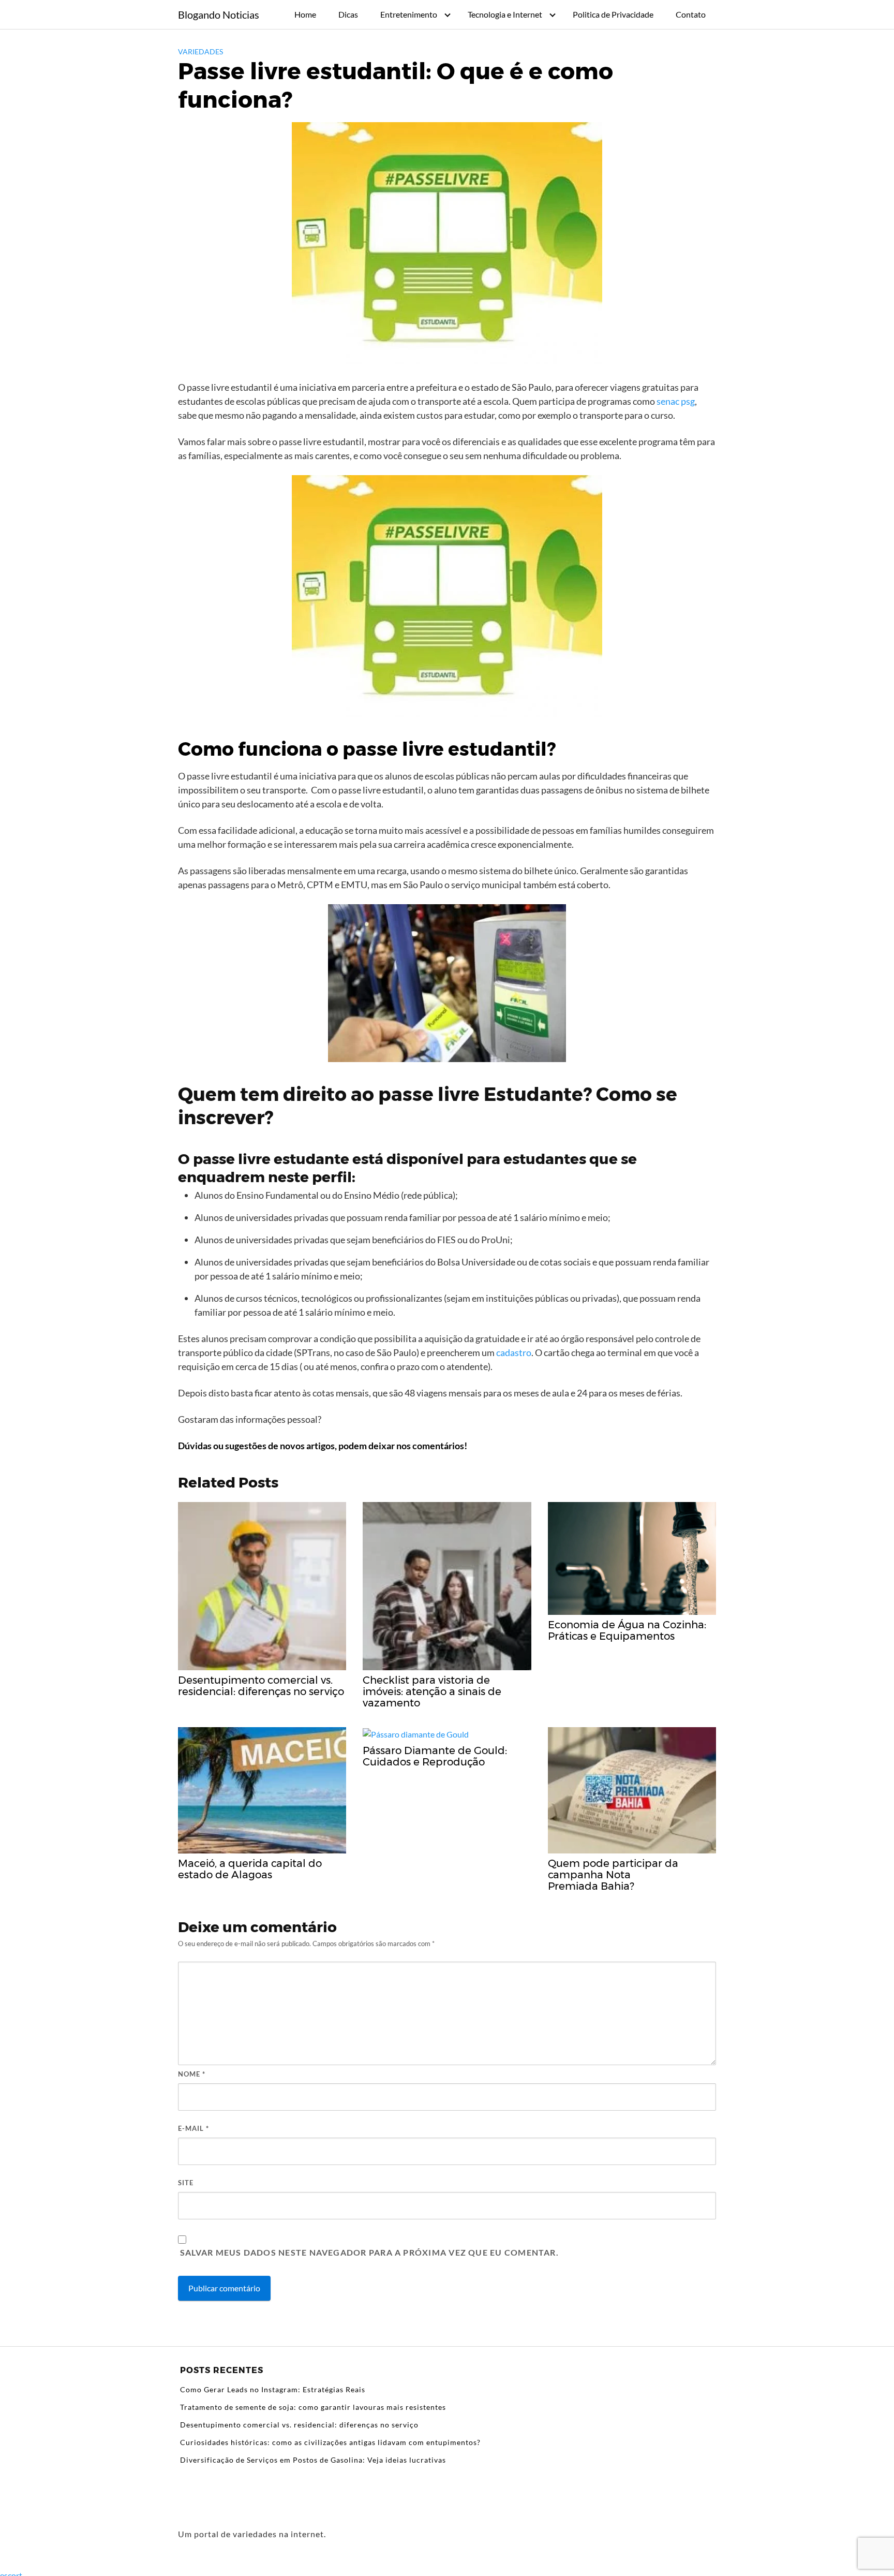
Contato (691, 14)
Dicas (348, 14)
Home (305, 14)
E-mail (193, 2128)
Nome (192, 2074)
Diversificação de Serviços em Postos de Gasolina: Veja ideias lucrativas (313, 2460)
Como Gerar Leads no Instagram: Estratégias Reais (273, 2389)
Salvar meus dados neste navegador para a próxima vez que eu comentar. (369, 2252)
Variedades (200, 51)
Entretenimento (409, 14)
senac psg (676, 401)
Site (186, 2183)
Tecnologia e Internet (505, 14)
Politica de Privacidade (613, 14)
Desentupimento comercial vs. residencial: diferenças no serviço (299, 2425)
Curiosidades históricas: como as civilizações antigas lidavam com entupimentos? (330, 2442)
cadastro (514, 1352)
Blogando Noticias (219, 14)
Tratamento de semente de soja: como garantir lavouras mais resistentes (313, 2407)
